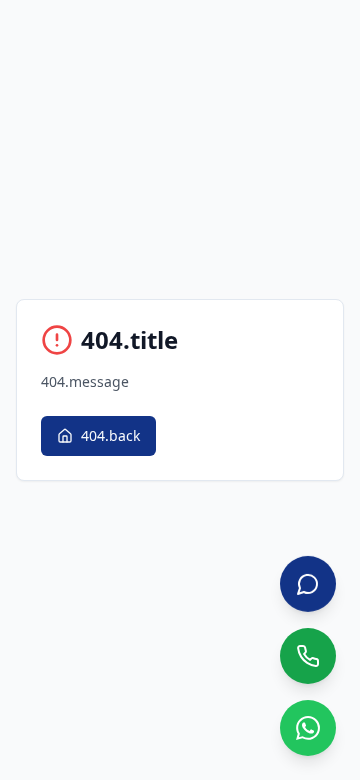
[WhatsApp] (308, 728)
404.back (110, 435)
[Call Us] (308, 656)
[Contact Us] (308, 584)
